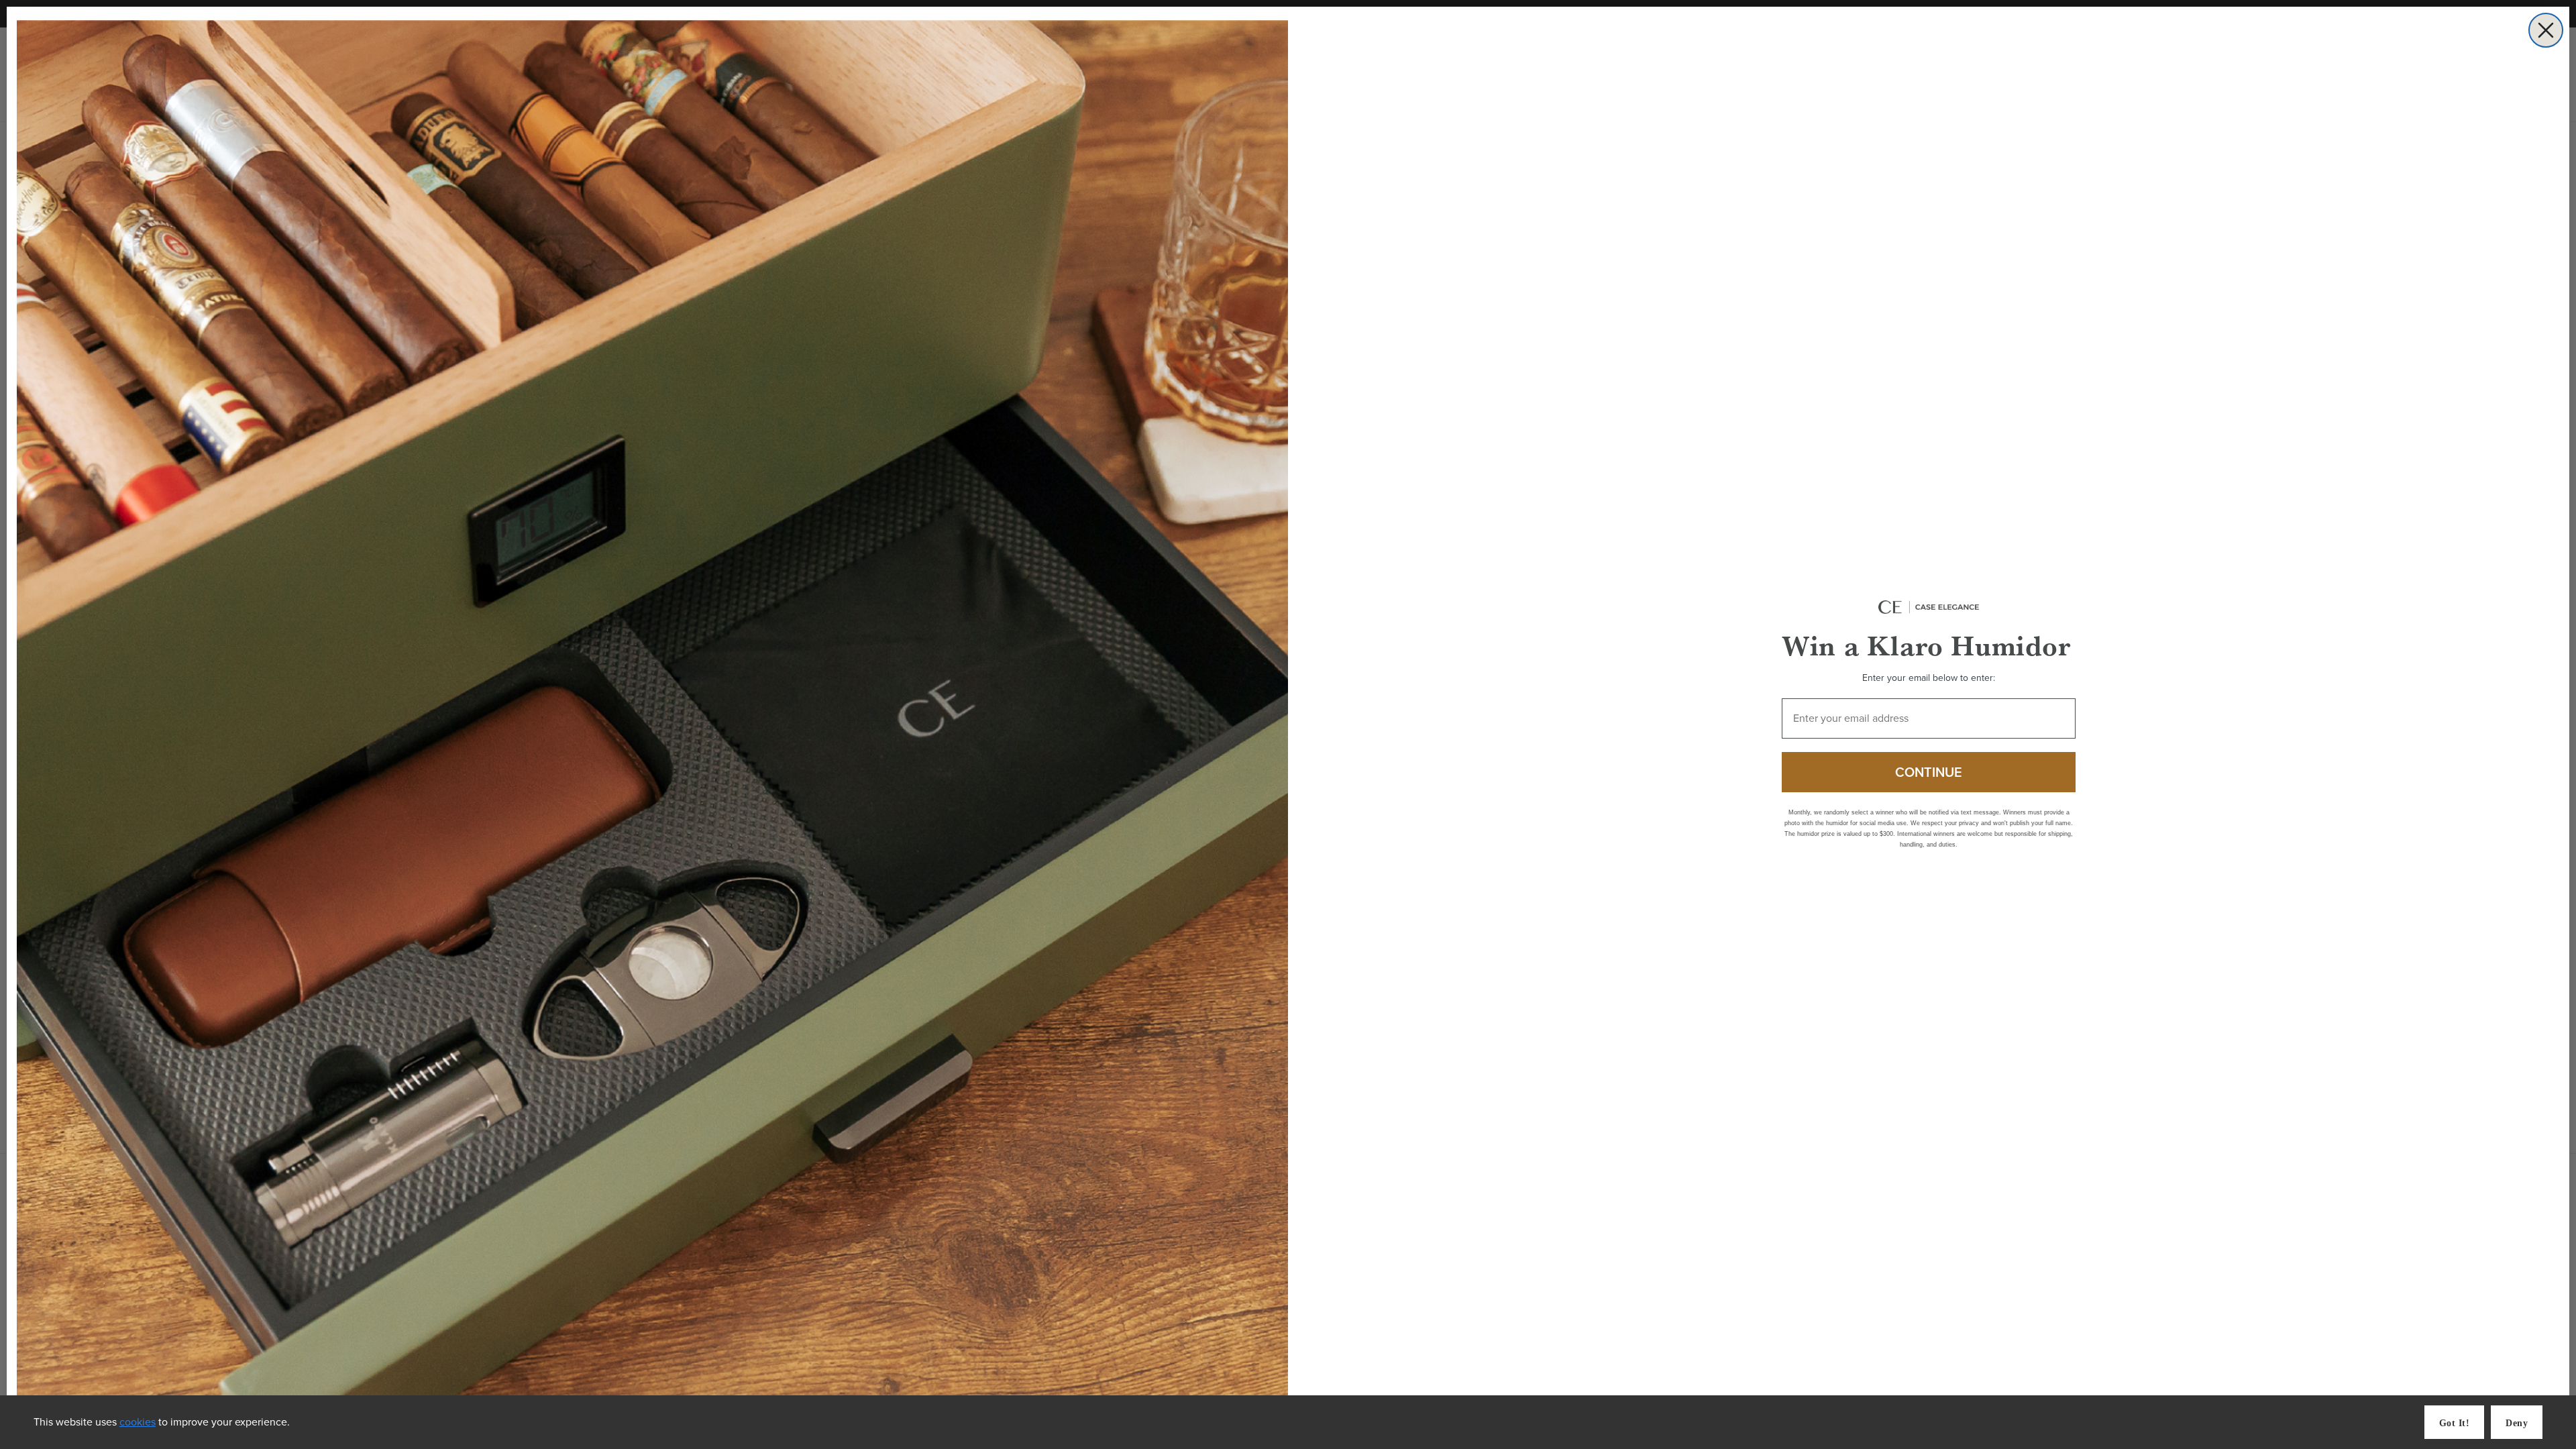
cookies (138, 1422)
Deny (2517, 1423)
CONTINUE (1929, 772)
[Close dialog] (2546, 30)
